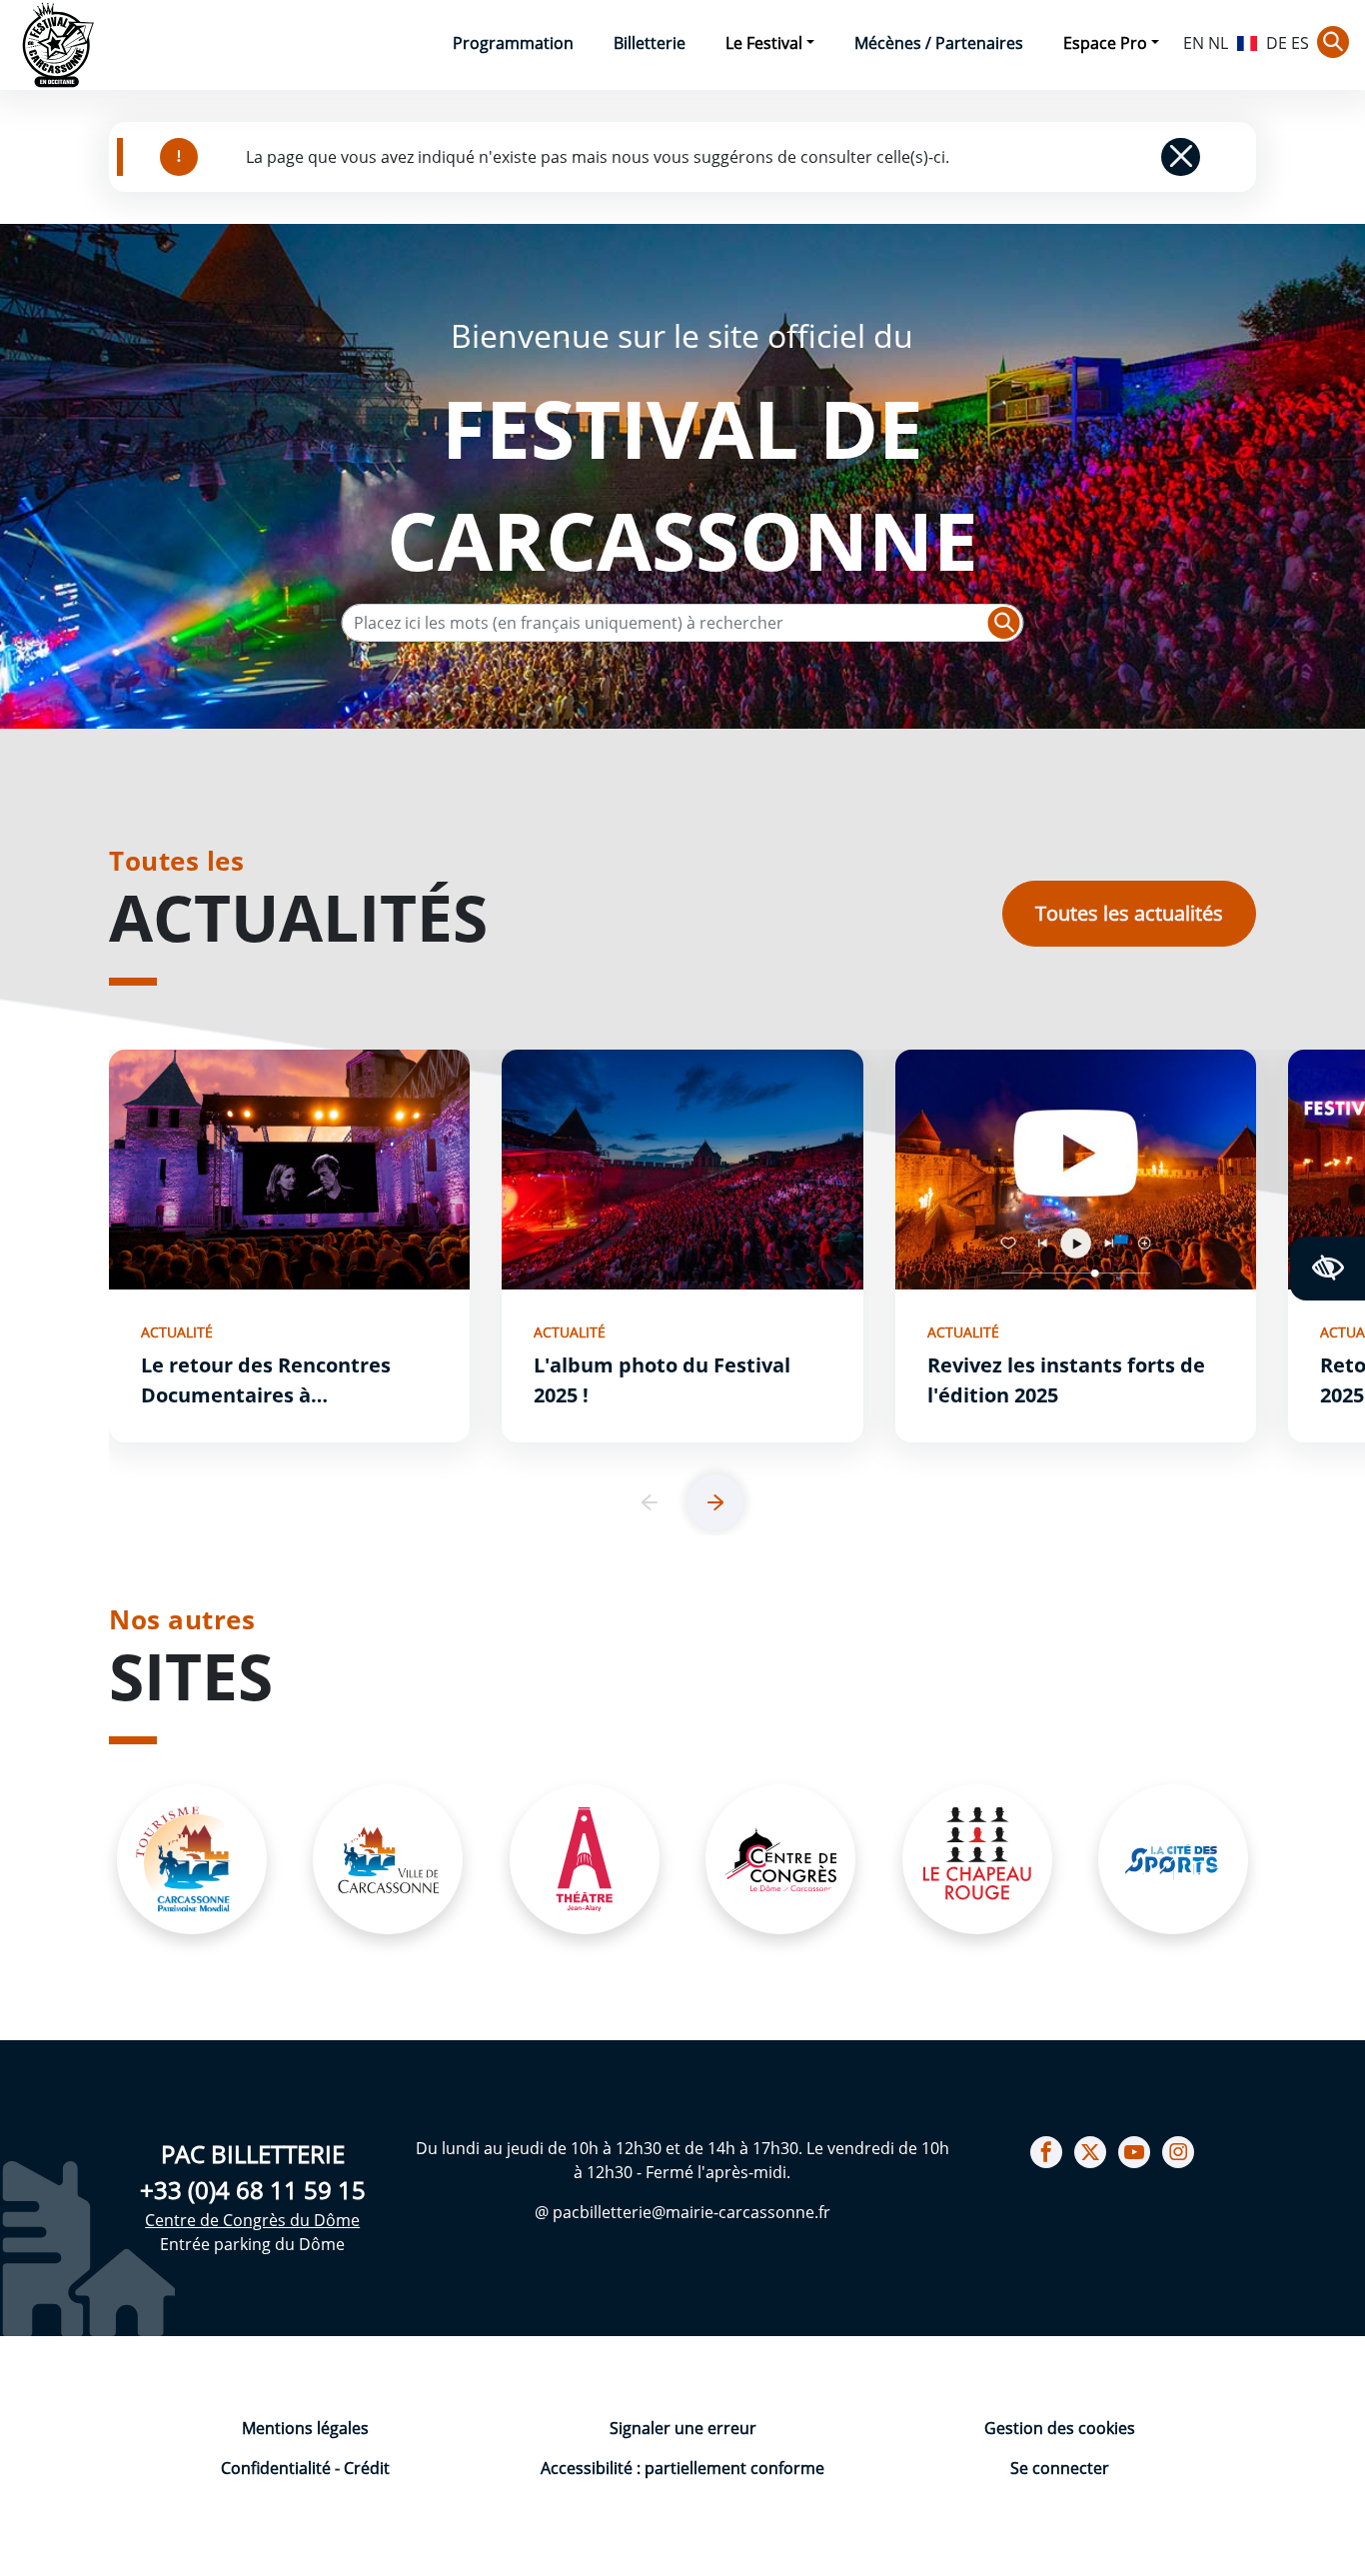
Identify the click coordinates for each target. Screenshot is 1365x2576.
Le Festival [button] (764, 43)
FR (1247, 41)
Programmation (513, 43)
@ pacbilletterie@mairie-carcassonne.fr (682, 2212)
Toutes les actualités (1129, 913)
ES (1300, 43)
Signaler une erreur (683, 2428)
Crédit (367, 2468)
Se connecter (1060, 2468)
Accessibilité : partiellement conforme (682, 2468)
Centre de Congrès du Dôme (252, 2220)
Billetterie (650, 43)
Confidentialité (278, 2468)
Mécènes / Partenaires (939, 43)
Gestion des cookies (1060, 2428)
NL (1218, 43)
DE (1277, 43)
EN (1194, 43)
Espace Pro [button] (1105, 43)
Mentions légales (305, 2428)
